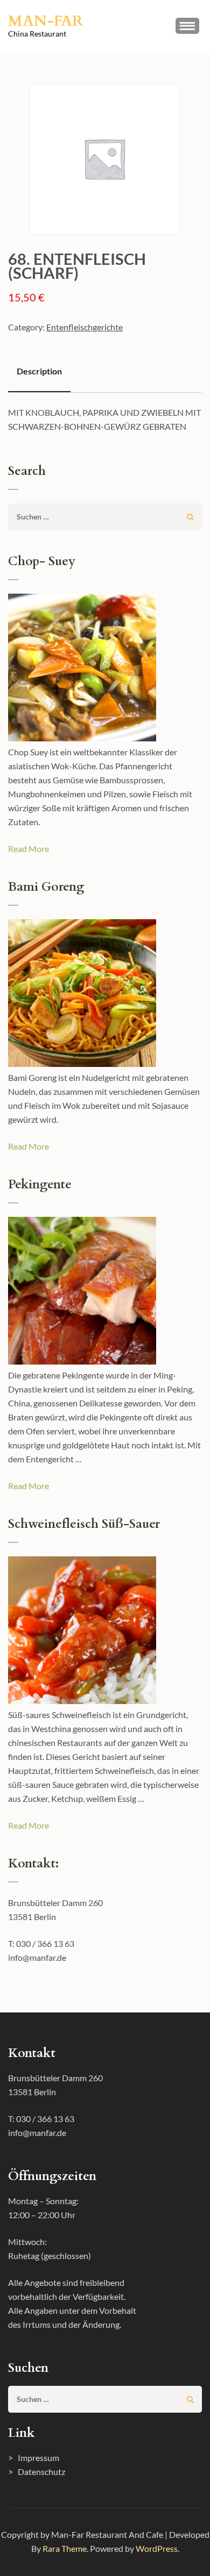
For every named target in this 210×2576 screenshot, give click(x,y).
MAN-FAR (45, 21)
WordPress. (157, 2548)
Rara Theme (65, 2548)
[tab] (39, 372)
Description (39, 371)
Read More (29, 849)
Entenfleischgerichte (85, 327)
